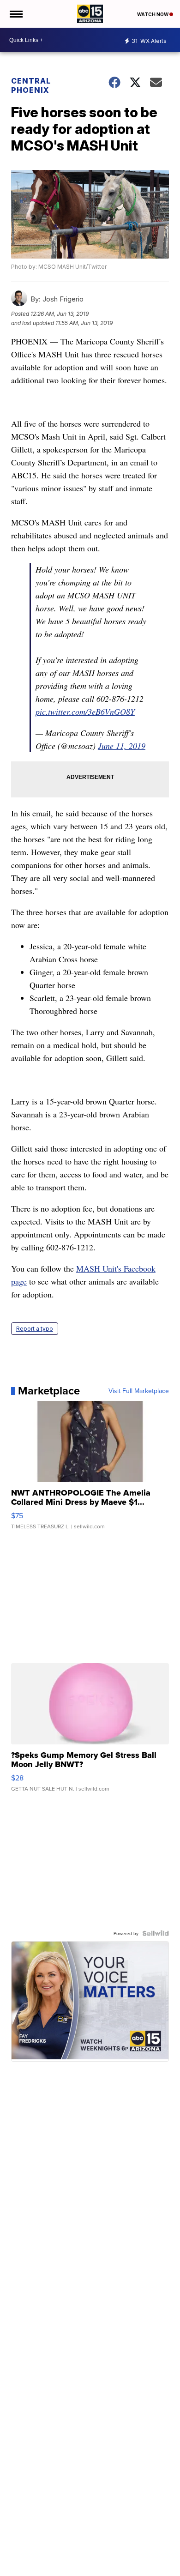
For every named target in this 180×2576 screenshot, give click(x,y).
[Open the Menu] (15, 14)
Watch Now (153, 14)
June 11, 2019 (122, 746)
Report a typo (35, 1329)
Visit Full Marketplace (139, 1391)
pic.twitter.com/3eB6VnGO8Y (85, 712)
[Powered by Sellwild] (156, 1933)
